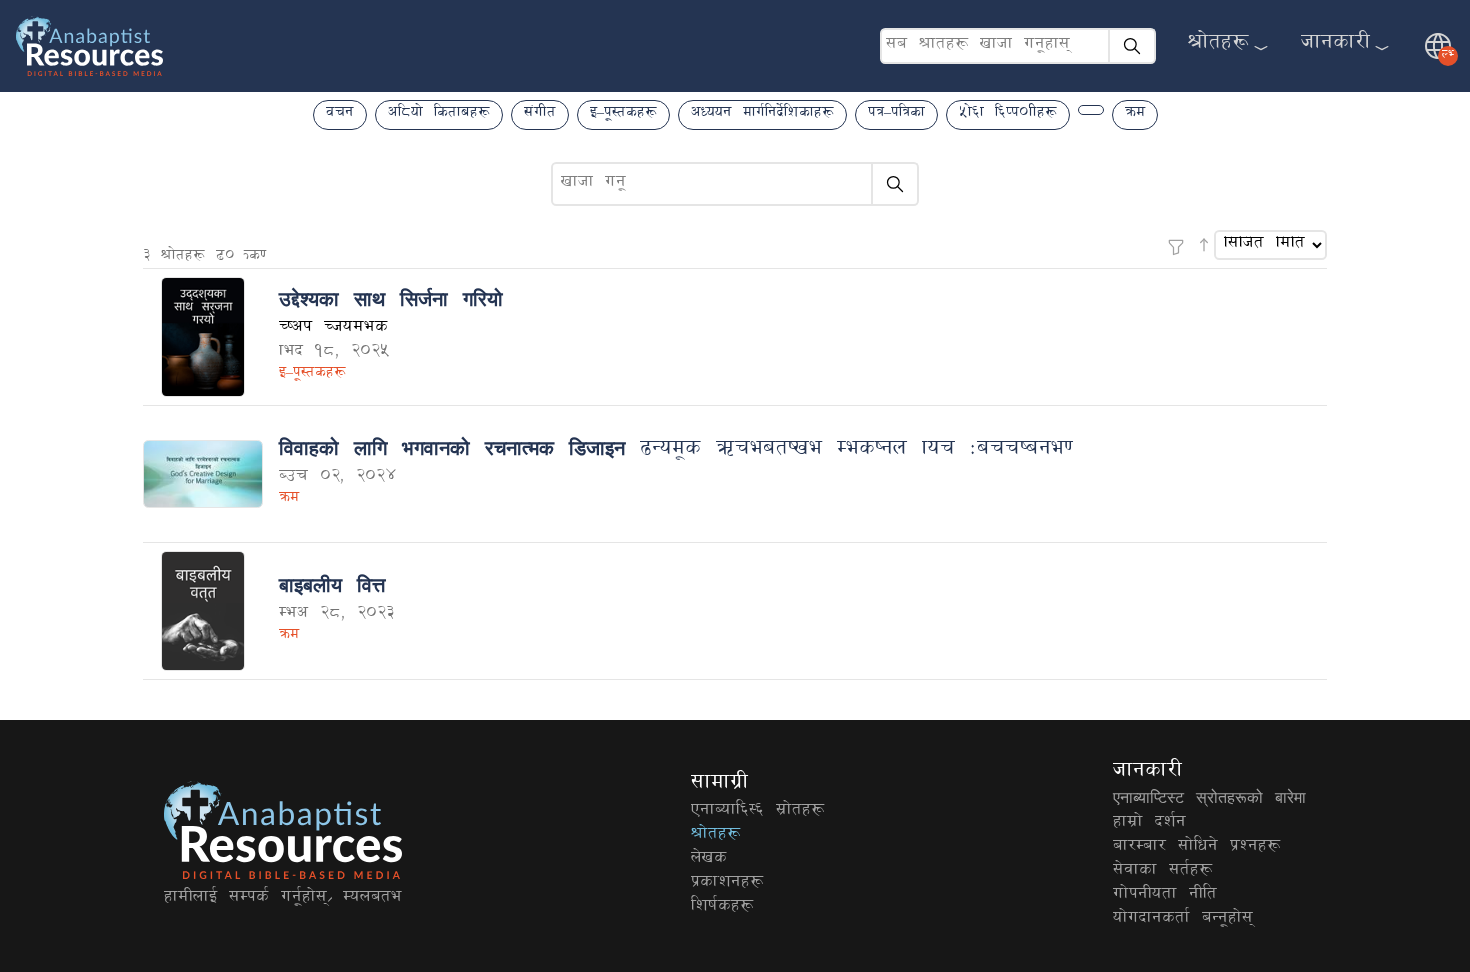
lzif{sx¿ (722, 908)
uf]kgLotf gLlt (1165, 896)
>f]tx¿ (1218, 45)
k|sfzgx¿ (727, 884)
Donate (372, 899)
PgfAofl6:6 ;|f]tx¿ (757, 812)
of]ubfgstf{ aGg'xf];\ (1183, 920)
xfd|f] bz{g (1149, 824)
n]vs (709, 860)
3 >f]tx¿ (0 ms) (204, 257)
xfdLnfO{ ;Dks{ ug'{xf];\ (245, 899)
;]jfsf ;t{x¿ (1162, 872)
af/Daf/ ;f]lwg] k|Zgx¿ (1196, 848)
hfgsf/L (1335, 45)
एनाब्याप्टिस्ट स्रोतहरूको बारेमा (1209, 800)
